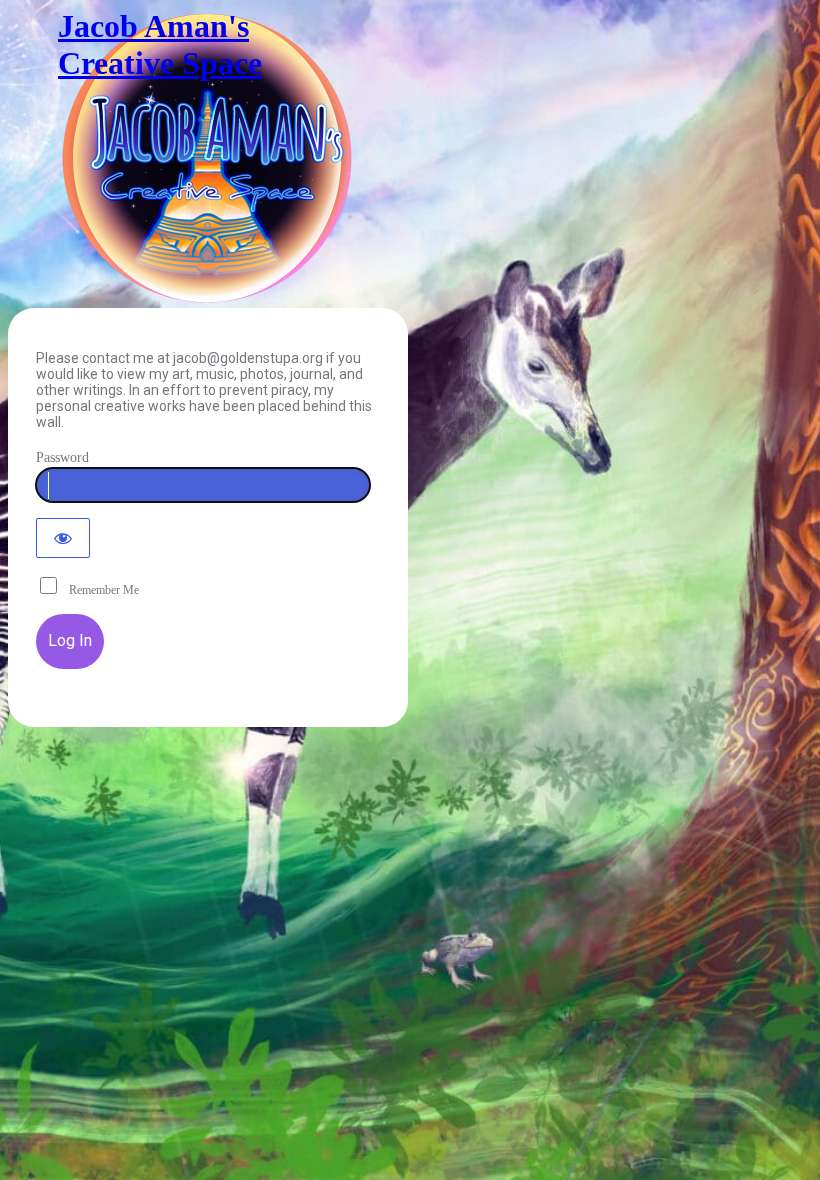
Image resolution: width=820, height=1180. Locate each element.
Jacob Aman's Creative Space (160, 44)
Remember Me (99, 590)
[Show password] (63, 538)
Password (62, 457)
